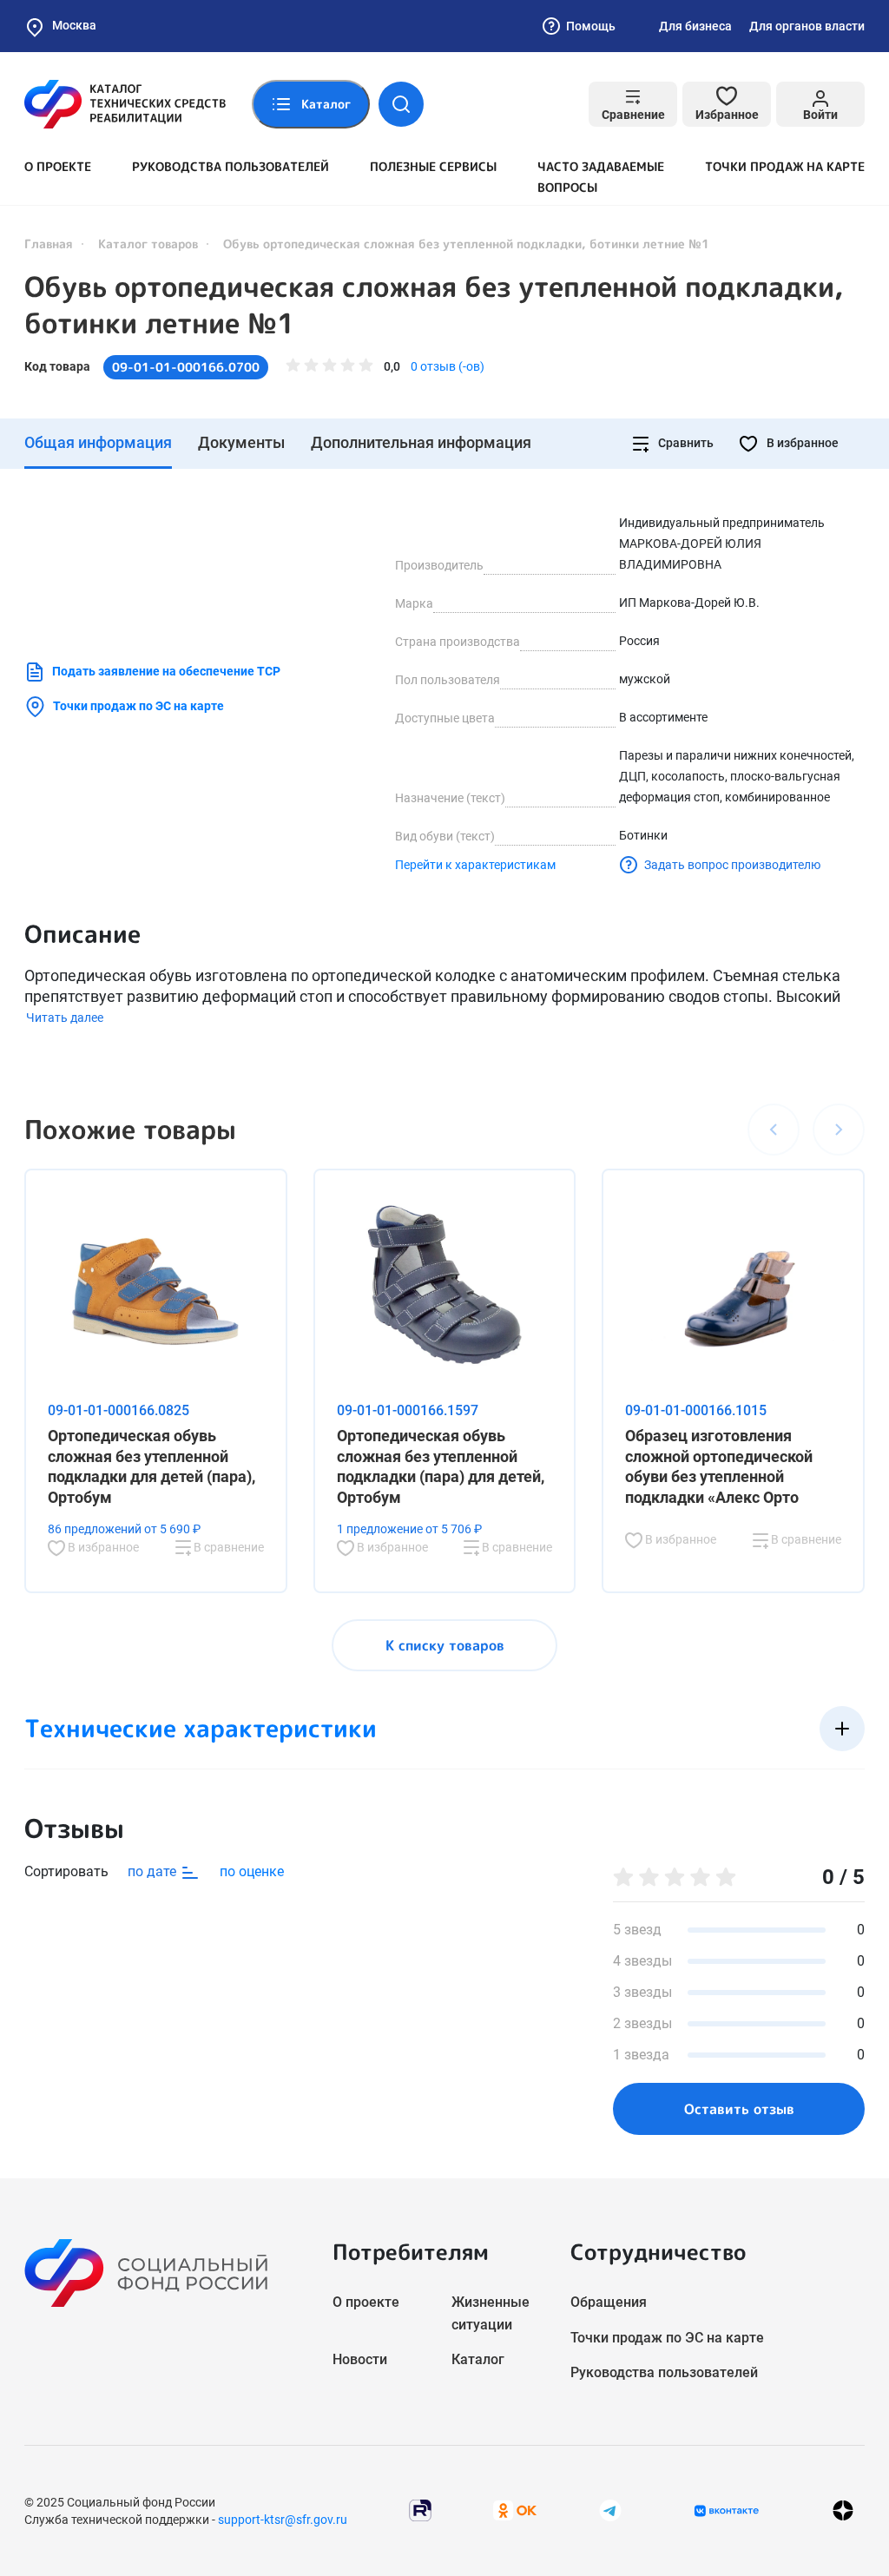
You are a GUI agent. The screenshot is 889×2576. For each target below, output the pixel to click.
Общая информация (98, 442)
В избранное (801, 443)
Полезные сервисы (433, 166)
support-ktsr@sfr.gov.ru (283, 2520)
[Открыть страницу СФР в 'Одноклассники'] (515, 2510)
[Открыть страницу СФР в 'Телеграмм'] (610, 2510)
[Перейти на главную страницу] (125, 104)
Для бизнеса (695, 26)
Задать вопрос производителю (732, 865)
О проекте (58, 166)
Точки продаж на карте (785, 166)
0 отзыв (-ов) (448, 366)
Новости (360, 2359)
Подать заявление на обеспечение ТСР (166, 671)
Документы (241, 442)
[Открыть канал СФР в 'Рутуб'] (420, 2510)
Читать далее (65, 1018)
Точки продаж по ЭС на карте (138, 706)
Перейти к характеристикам (475, 865)
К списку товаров (445, 1645)
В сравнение (227, 1547)
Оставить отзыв (739, 2109)
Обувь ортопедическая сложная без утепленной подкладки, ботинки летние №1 (434, 305)
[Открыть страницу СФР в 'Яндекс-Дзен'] (843, 2510)
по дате (154, 1871)
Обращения (609, 2302)
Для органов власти (807, 26)
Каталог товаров (148, 244)
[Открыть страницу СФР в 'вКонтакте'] (727, 2511)
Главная (49, 244)
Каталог (478, 2359)
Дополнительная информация (421, 442)
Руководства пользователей (230, 166)
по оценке (252, 1871)
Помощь (591, 26)
